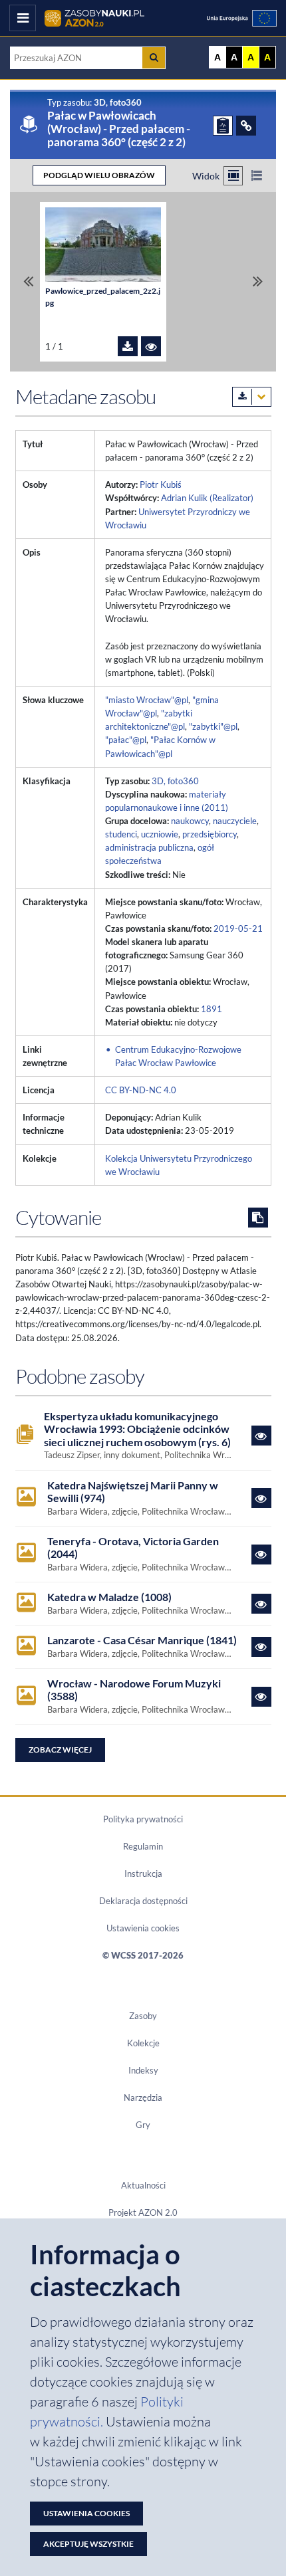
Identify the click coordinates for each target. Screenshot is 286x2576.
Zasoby (143, 2016)
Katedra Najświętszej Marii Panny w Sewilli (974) (133, 1492)
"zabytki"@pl (213, 726)
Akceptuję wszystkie (88, 2544)
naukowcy (190, 821)
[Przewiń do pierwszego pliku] (28, 281)
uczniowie (160, 834)
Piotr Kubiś (161, 484)
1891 (212, 1009)
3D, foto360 (175, 781)
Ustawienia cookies (143, 1928)
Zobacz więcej (60, 1750)
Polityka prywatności (143, 1819)
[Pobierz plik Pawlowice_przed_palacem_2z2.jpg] (128, 346)
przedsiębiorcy (210, 834)
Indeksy (143, 2070)
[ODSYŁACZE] (246, 126)
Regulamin (143, 1846)
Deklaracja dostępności (143, 1901)
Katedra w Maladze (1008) (109, 1597)
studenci (121, 834)
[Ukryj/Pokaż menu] (23, 18)
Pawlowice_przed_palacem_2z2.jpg (103, 297)
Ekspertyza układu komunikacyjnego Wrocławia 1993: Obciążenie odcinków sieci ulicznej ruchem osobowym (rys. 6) (137, 1429)
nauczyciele (235, 821)
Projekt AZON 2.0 (143, 2212)
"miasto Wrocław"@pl (147, 700)
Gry (143, 2125)
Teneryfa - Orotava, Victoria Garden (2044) (133, 1548)
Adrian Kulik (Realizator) (207, 498)
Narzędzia (143, 2097)
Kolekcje (143, 2043)
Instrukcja (143, 1874)
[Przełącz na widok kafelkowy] (233, 176)
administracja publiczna (149, 847)
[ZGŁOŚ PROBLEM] (223, 126)
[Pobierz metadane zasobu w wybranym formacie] (252, 397)
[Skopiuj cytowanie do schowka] (258, 1218)
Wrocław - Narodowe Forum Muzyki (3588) (134, 1690)
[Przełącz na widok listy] (256, 176)
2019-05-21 (238, 928)
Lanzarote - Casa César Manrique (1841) (142, 1640)
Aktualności (143, 2185)
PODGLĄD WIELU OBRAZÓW (99, 175)
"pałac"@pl (126, 740)
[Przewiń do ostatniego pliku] (258, 281)
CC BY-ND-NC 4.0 (141, 1090)
